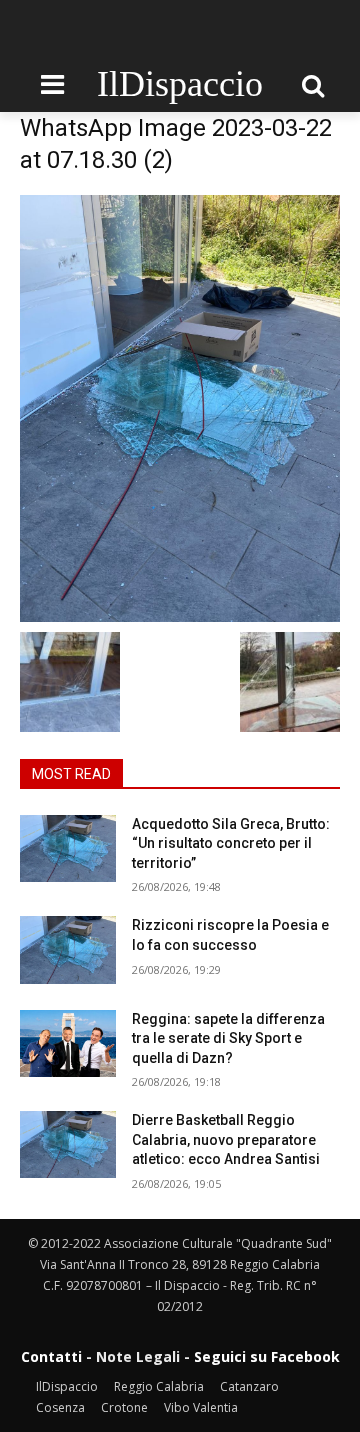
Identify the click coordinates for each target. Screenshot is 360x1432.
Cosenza (60, 1407)
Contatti (51, 1356)
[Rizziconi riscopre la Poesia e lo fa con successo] (68, 949)
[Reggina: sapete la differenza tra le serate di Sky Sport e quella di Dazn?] (68, 1043)
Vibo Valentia (201, 1407)
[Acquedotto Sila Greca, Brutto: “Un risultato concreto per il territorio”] (68, 848)
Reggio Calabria (159, 1386)
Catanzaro (249, 1386)
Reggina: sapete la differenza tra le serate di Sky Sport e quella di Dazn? (228, 1038)
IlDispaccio (67, 1386)
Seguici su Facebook (267, 1356)
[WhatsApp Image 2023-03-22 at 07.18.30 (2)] (180, 408)
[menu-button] (52, 85)
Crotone (124, 1407)
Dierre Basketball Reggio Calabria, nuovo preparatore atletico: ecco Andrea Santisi (226, 1139)
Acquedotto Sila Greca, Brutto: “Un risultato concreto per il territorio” (231, 843)
